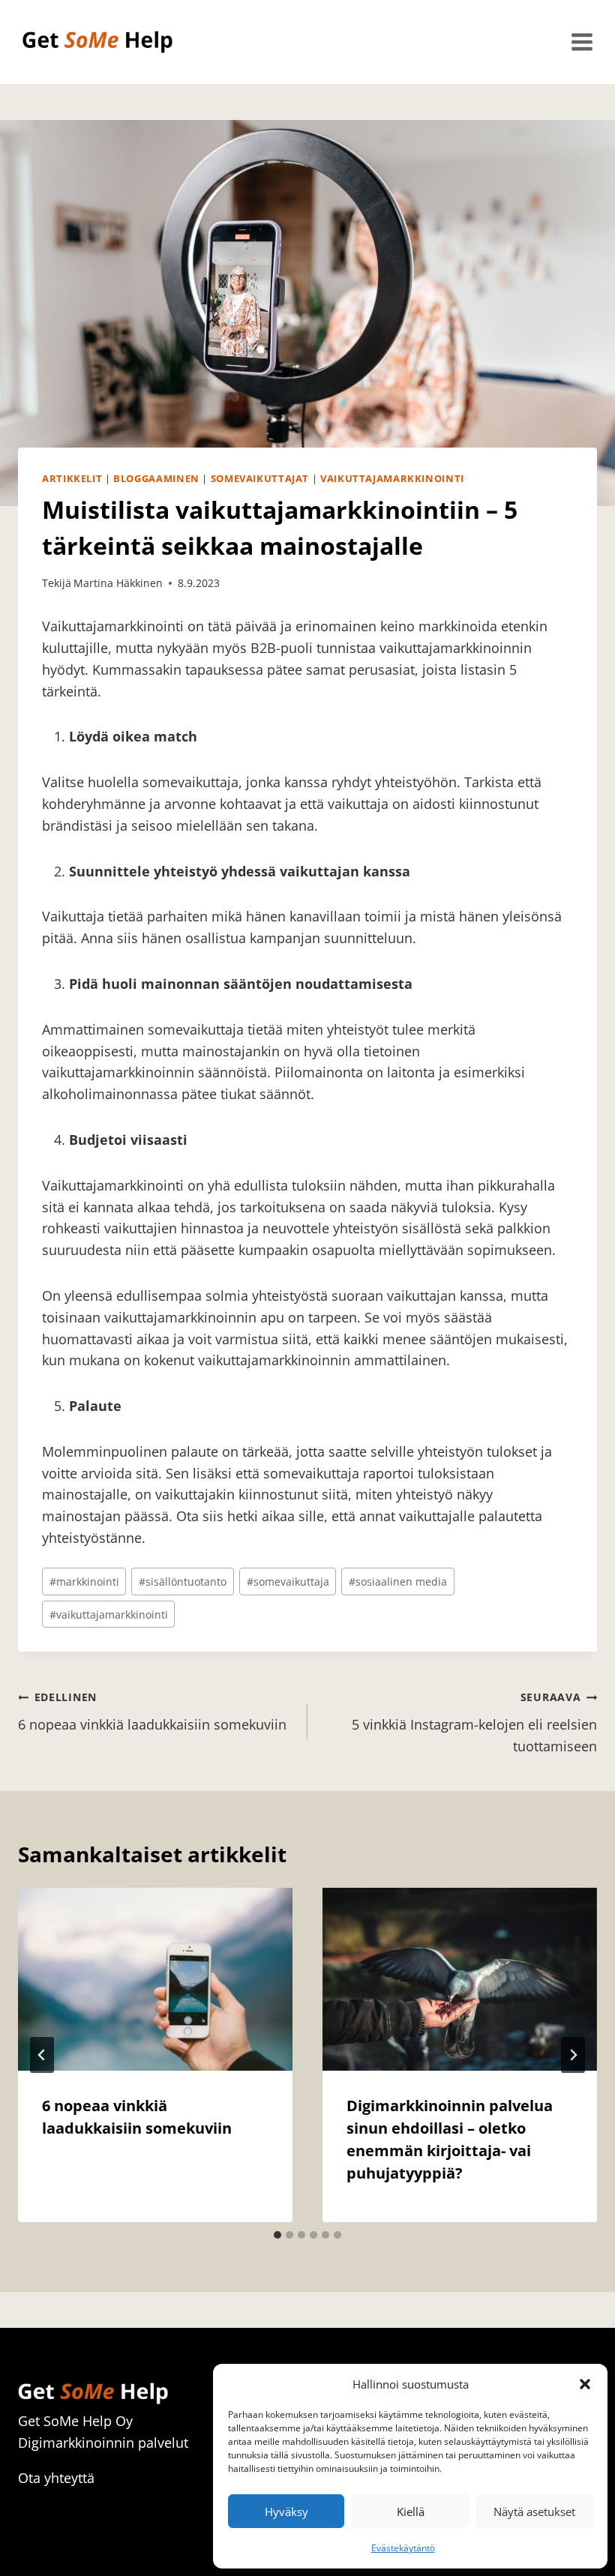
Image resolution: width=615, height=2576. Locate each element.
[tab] (277, 2235)
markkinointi (84, 1582)
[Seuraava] (573, 2055)
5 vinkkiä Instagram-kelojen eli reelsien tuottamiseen (474, 1722)
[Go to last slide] (42, 2055)
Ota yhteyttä (56, 2478)
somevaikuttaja (288, 1582)
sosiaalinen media (398, 1582)
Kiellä (411, 2512)
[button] (585, 2384)
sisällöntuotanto (183, 1582)
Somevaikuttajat (260, 479)
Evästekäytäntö (403, 2548)
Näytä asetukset (534, 2512)
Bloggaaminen (156, 479)
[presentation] (155, 1979)
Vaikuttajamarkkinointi (392, 479)
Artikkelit (72, 479)
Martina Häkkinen (118, 583)
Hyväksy (286, 2512)
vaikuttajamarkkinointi (109, 1614)
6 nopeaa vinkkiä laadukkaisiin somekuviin (152, 1712)
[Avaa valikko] (582, 42)
